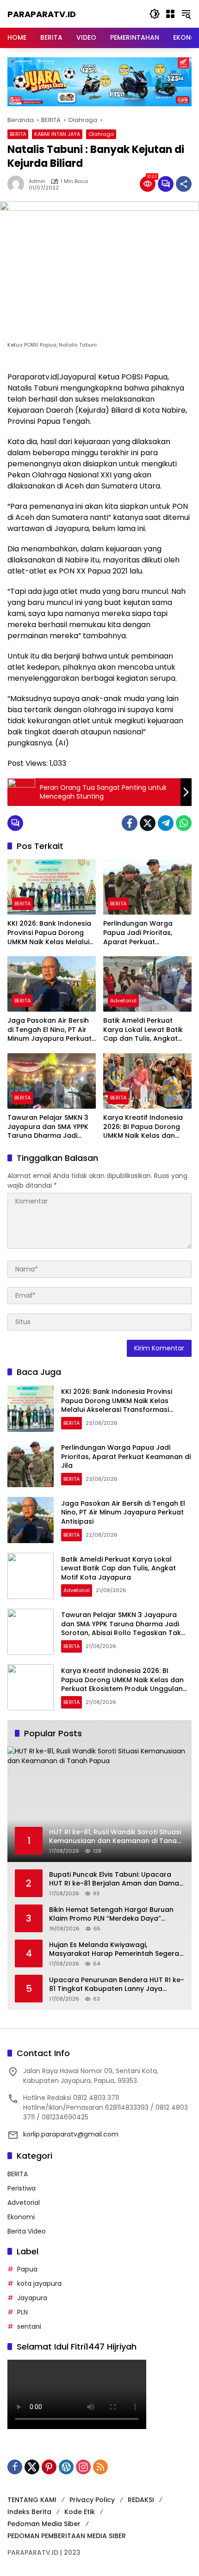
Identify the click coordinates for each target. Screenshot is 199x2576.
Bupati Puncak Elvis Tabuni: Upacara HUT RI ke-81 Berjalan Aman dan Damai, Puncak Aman (115, 1879)
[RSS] (100, 2467)
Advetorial (123, 1001)
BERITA (18, 134)
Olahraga (101, 134)
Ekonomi (21, 2217)
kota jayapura (39, 2283)
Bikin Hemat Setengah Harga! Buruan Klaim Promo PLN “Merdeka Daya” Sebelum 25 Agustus (111, 1914)
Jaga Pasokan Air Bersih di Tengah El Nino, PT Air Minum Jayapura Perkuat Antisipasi (50, 1030)
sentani (29, 2326)
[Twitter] (148, 823)
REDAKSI (141, 2500)
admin (37, 181)
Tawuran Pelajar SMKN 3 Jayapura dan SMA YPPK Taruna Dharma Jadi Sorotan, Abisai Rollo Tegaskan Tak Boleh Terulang (48, 1127)
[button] (155, 14)
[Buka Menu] (170, 14)
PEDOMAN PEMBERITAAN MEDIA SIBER (67, 2536)
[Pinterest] (49, 2467)
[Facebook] (130, 823)
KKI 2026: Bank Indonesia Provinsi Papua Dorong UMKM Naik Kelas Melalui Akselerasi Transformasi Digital (49, 933)
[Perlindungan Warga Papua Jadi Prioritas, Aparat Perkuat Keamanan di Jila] (147, 887)
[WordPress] (66, 2467)
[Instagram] (83, 2467)
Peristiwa (22, 2188)
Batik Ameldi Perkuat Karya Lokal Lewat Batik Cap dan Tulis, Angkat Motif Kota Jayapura (143, 1030)
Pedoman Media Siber (44, 2524)
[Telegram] (166, 823)
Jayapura (32, 2298)
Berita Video (27, 2231)
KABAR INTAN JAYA (57, 134)
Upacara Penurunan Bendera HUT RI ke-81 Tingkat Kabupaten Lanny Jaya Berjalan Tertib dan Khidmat (117, 1985)
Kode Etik (80, 2512)
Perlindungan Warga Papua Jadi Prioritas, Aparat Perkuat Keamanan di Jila (138, 933)
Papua (27, 2269)
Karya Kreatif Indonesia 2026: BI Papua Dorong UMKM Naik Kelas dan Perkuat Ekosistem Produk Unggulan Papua (147, 1127)
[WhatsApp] (184, 823)
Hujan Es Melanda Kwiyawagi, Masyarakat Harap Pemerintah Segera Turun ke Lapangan (114, 1950)
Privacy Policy (92, 2500)
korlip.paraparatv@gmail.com (71, 2134)
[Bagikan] (184, 184)
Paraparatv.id (42, 14)
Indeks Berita (29, 2512)
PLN (22, 2312)
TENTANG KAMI (32, 2500)
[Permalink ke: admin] (18, 184)
